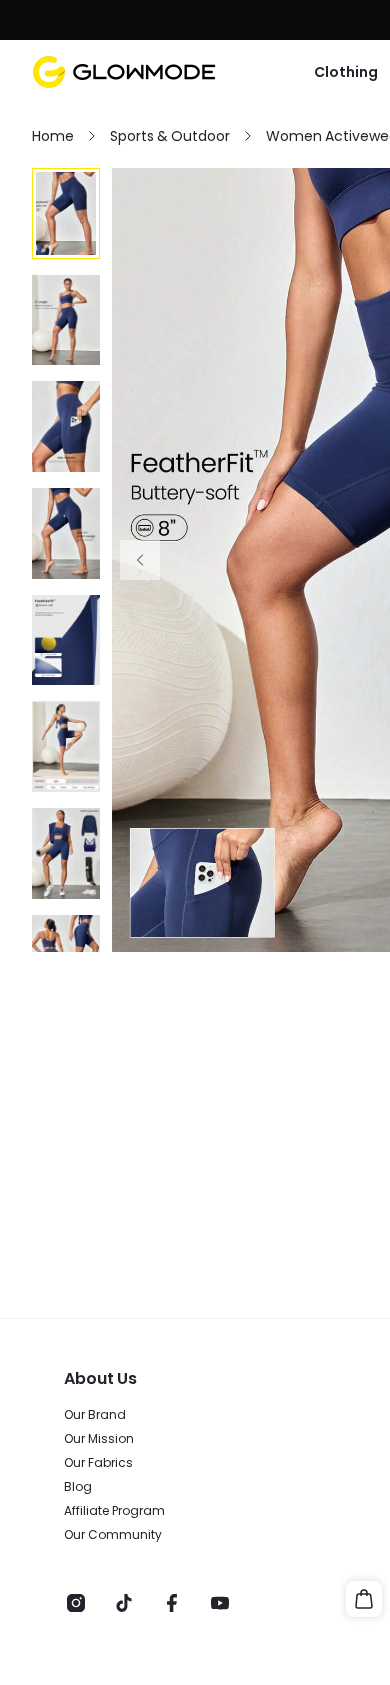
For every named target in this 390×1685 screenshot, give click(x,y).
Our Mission (99, 1439)
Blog (78, 1487)
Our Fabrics (98, 1463)
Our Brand (95, 1415)
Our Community (113, 1535)
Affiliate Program (114, 1511)
